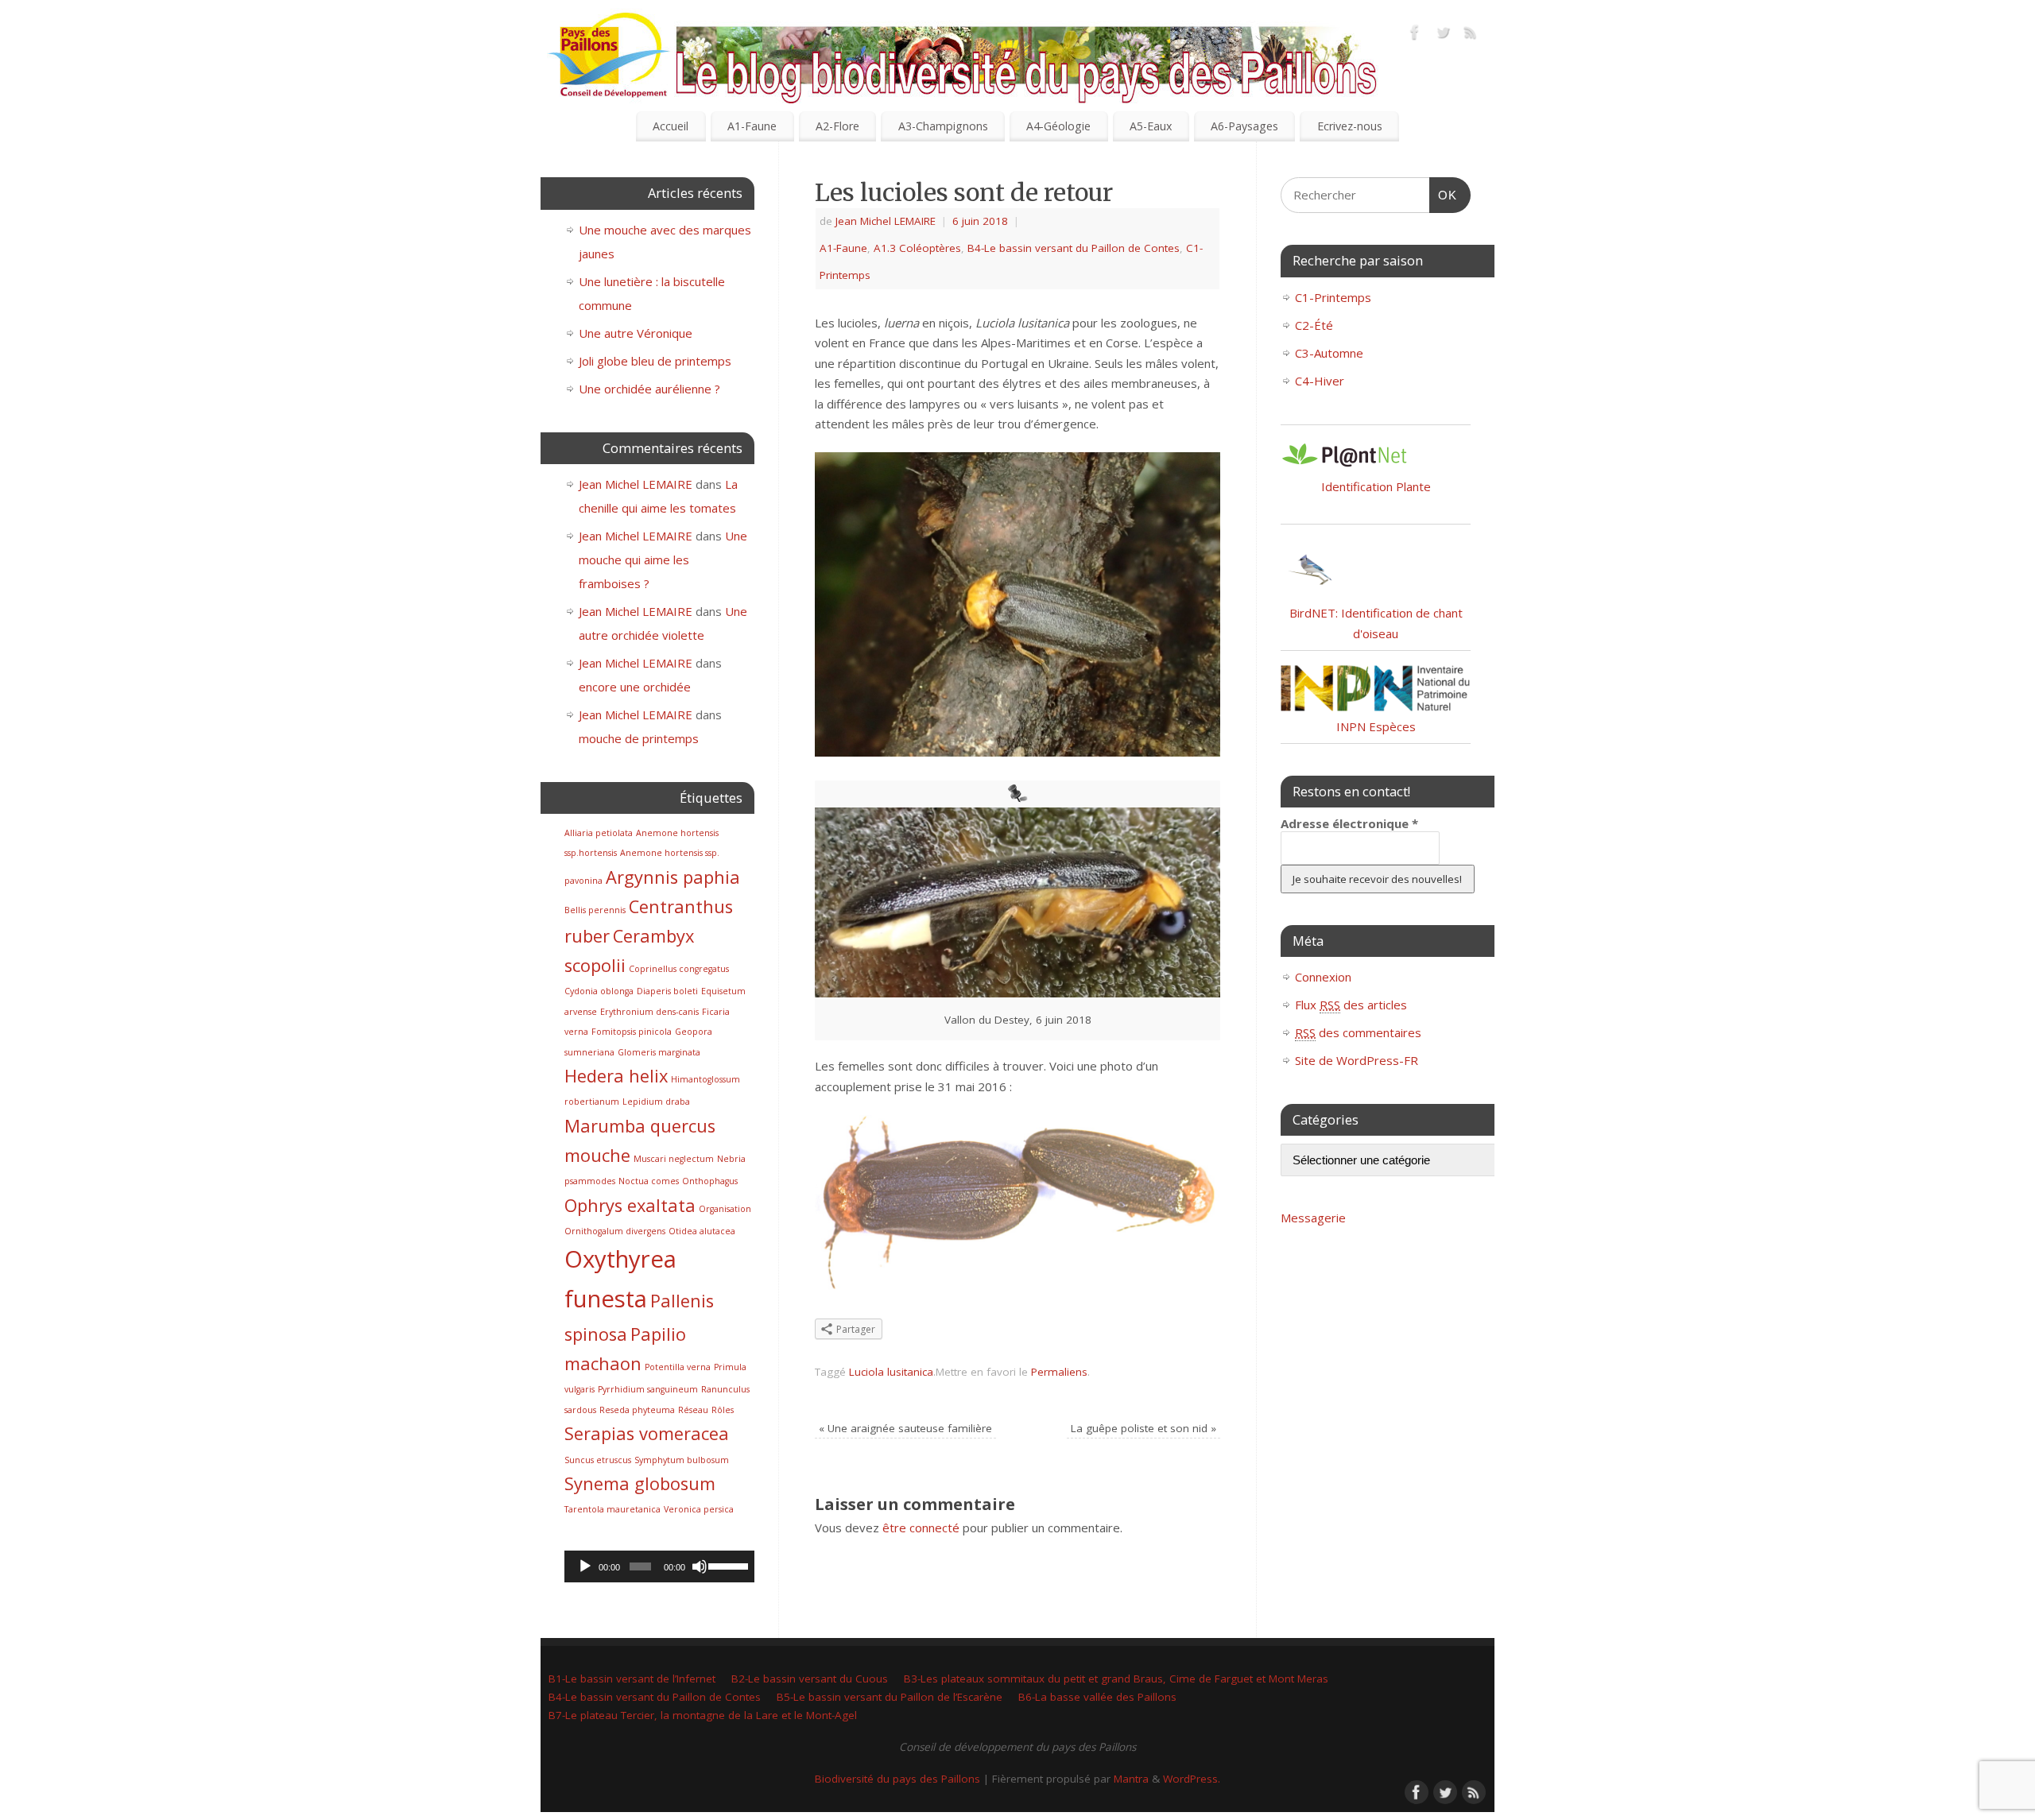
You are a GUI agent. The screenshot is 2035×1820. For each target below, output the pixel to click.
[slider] (727, 1565)
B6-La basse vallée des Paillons (1097, 1697)
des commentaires (1358, 1032)
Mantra (1131, 1779)
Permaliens (1059, 1372)
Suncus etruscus (598, 1460)
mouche (597, 1155)
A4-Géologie (1058, 126)
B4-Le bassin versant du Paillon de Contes (1074, 248)
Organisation (725, 1209)
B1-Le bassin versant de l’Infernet (632, 1679)
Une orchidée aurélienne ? (649, 389)
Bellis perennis (595, 910)
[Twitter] (1443, 35)
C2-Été (1314, 325)
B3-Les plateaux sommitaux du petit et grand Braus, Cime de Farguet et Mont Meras (1116, 1679)
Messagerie (1313, 1218)
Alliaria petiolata (599, 833)
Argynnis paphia (673, 877)
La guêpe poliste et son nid (1143, 1428)
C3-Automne (1329, 353)
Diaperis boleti (667, 991)
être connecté (921, 1528)
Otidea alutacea (702, 1231)
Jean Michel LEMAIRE (886, 221)
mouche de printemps (639, 738)
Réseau (693, 1410)
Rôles (723, 1410)
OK (1444, 195)
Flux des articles (1351, 1005)
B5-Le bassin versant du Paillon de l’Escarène (890, 1697)
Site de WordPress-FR (1357, 1060)
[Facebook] (1415, 35)
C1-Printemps (1333, 297)
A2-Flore (837, 126)
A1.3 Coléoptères (917, 248)
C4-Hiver (1320, 381)
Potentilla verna (678, 1367)
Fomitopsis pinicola (632, 1032)
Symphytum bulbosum (682, 1460)
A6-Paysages (1244, 126)
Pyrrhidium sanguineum (648, 1389)
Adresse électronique (1349, 823)
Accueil (671, 126)
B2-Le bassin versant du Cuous (810, 1679)
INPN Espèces (1376, 726)
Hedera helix (616, 1076)
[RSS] (1471, 35)
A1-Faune (752, 126)
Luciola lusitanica (891, 1372)
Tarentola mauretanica (612, 1509)
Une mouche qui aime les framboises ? (663, 560)
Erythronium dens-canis (649, 1012)
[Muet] (700, 1566)
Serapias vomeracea (647, 1433)
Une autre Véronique (636, 333)
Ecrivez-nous (1350, 126)
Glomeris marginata (659, 1052)
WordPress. (1192, 1779)
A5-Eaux (1151, 126)
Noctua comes (649, 1181)
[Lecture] (585, 1566)
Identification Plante (1376, 486)
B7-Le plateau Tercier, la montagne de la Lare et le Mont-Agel (703, 1715)
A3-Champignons (943, 126)
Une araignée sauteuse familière (905, 1428)
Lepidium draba (656, 1102)
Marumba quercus (640, 1126)
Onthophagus (710, 1181)
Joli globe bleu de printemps (655, 361)
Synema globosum (640, 1483)
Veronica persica (699, 1509)
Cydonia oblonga (599, 991)
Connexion (1323, 977)
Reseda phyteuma (637, 1410)
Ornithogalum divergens (615, 1231)
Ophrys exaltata (630, 1205)
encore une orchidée (635, 687)
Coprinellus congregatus (679, 969)
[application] (659, 1566)
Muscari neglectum (674, 1159)
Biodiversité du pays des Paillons (897, 1779)
